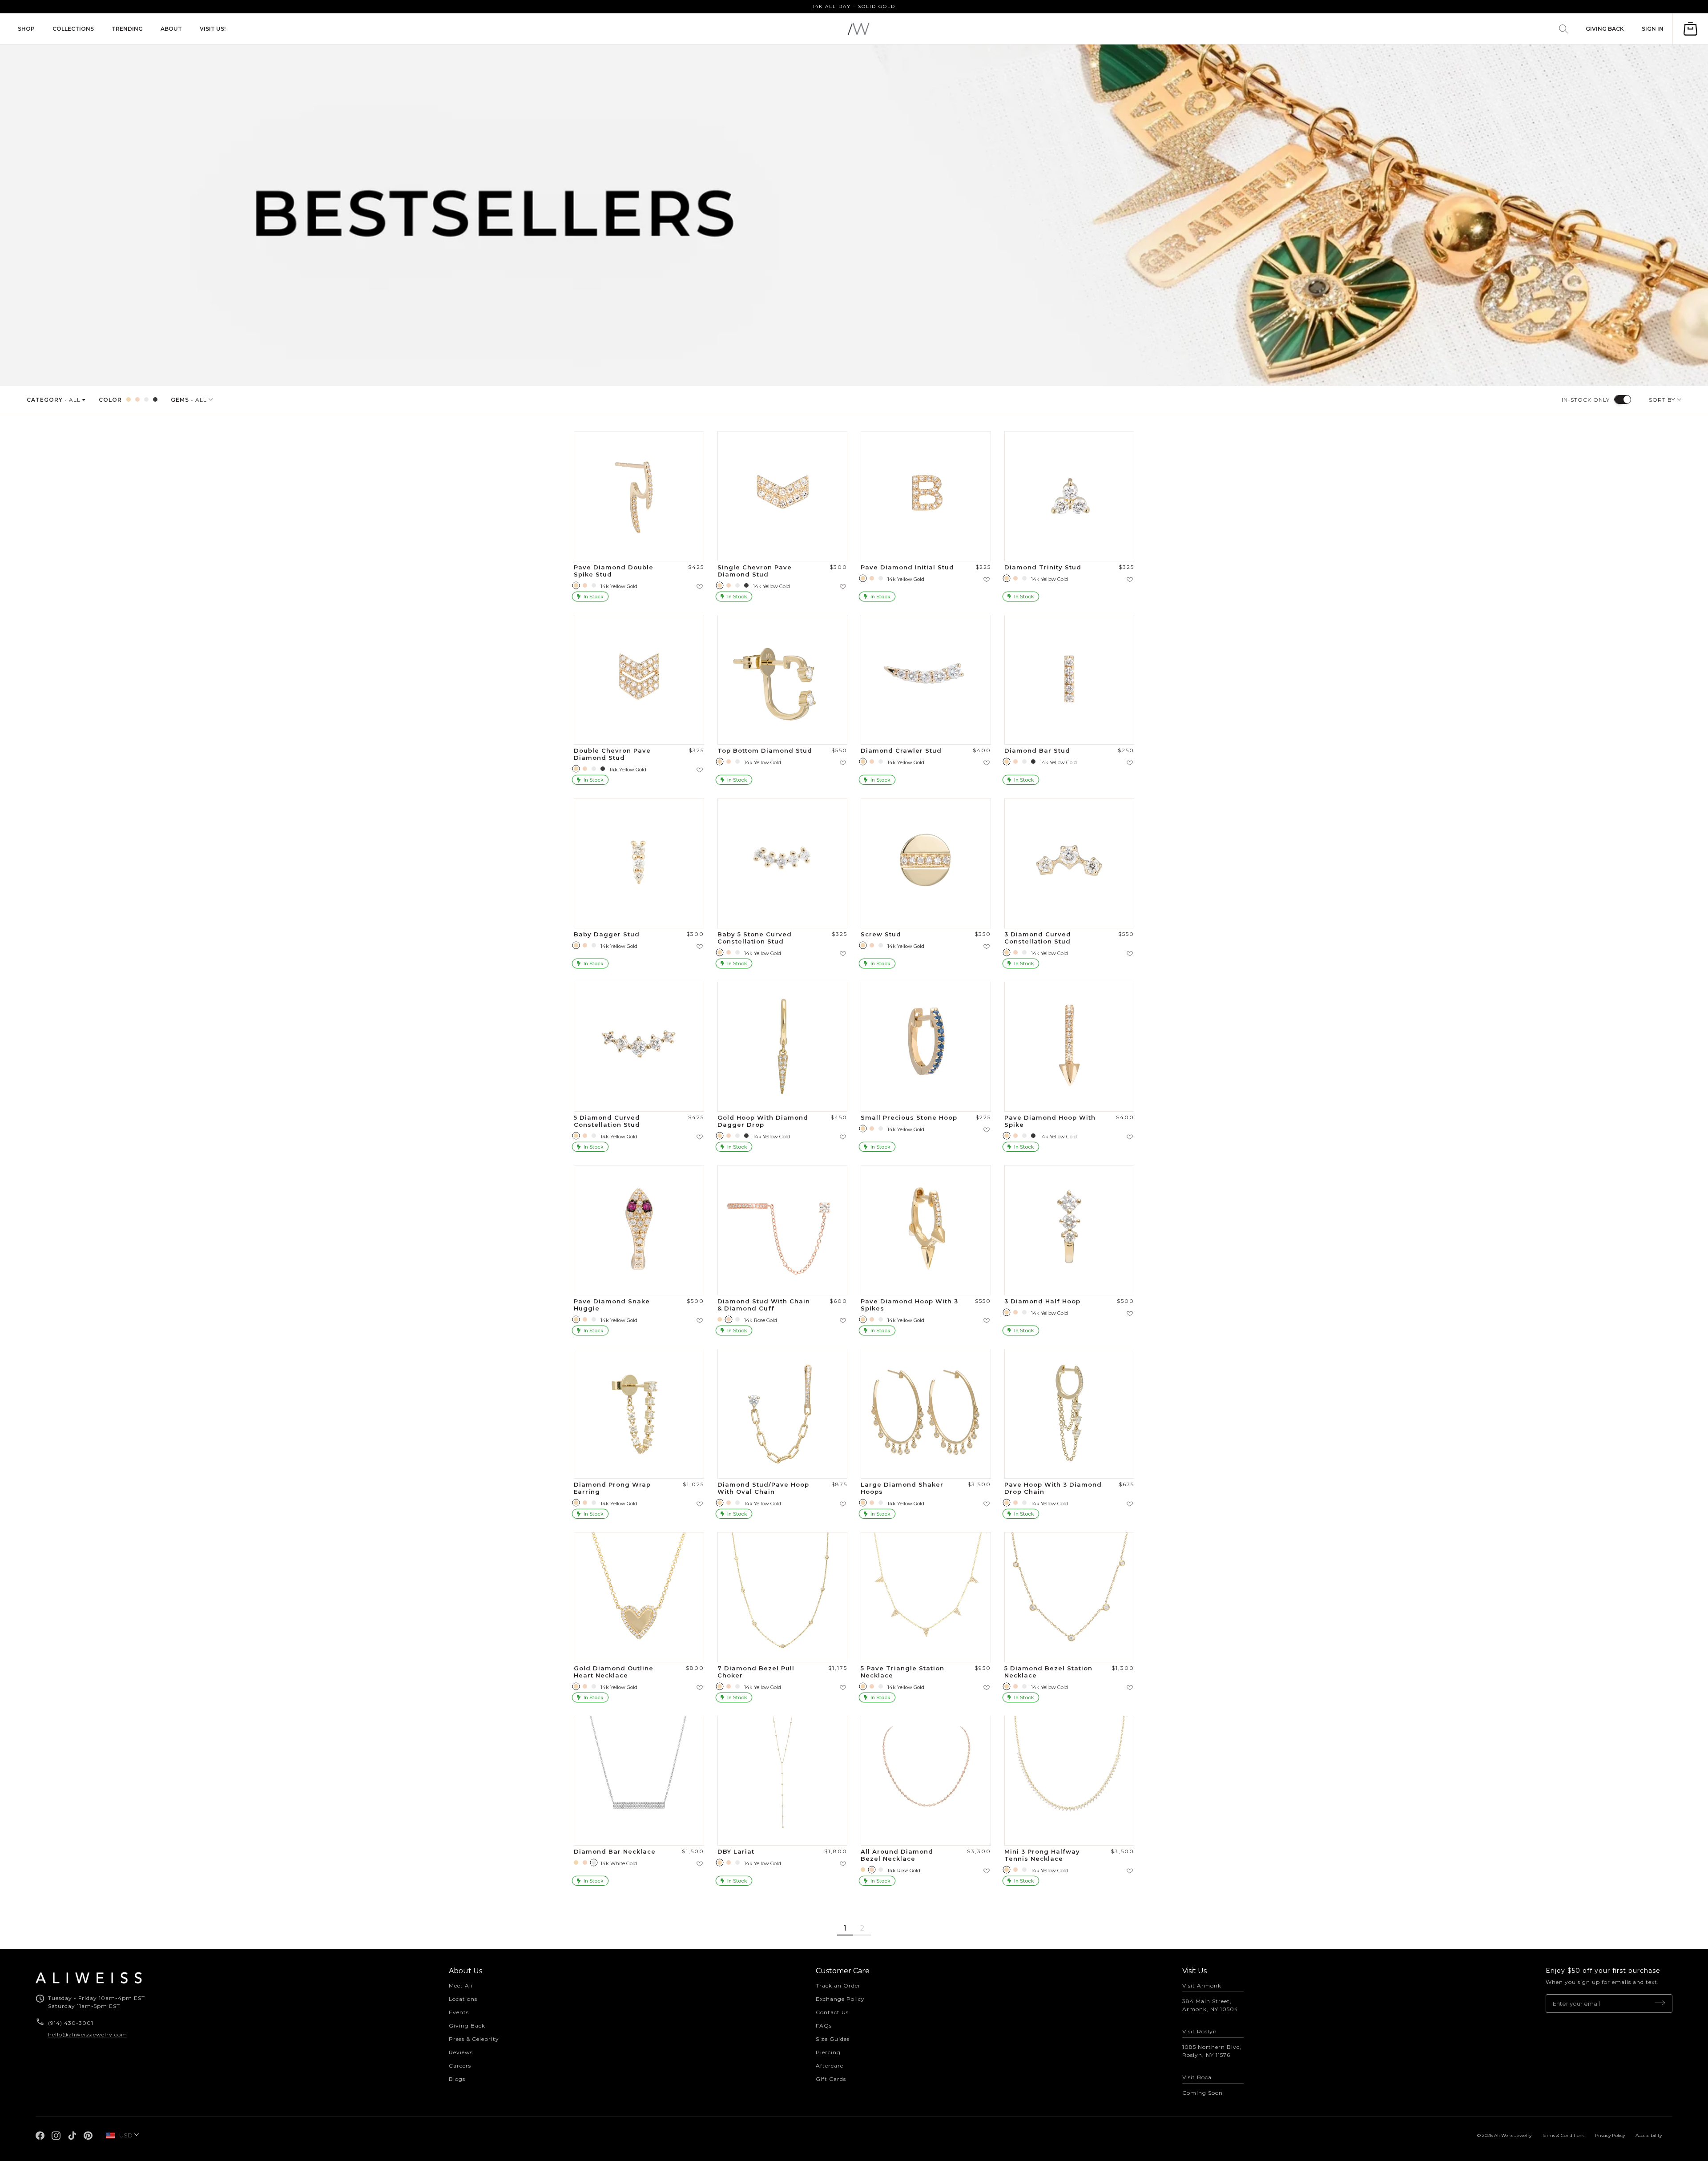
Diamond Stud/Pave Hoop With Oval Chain (763, 1488)
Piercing (828, 2052)
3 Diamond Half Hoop (1042, 1301)
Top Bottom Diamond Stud (765, 750)
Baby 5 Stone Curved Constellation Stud (755, 938)
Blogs (457, 2079)
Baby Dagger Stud (607, 934)
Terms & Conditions (1563, 2135)
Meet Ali (461, 1986)
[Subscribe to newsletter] (1660, 2004)
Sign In (1653, 29)
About (171, 29)
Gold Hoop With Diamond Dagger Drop (763, 1121)
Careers (460, 2066)
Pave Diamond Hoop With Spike (1050, 1121)
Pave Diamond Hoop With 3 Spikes (909, 1305)
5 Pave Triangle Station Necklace (902, 1672)
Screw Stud (881, 934)
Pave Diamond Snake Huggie (612, 1305)
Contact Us (832, 2012)
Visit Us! (213, 29)
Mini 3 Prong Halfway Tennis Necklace (1042, 1855)
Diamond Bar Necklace (615, 1851)
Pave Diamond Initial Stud (907, 567)
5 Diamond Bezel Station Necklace (1048, 1672)
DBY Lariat (736, 1851)
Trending (127, 29)
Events (459, 2012)
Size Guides (833, 2039)
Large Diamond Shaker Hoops (902, 1488)
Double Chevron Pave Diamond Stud (612, 754)
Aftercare (830, 2066)
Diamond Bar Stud (1037, 750)
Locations (463, 1999)
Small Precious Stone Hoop (909, 1117)
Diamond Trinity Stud (1043, 567)
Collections (73, 29)
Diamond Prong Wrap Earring (612, 1488)
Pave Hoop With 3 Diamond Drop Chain (1053, 1488)
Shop (26, 29)
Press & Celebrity (474, 2039)
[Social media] (40, 2136)
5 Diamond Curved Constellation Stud (607, 1121)
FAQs (824, 2026)
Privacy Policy (1610, 2135)
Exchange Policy (840, 1999)
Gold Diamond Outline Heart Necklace (614, 1672)
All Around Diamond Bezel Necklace (897, 1855)
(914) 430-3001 (72, 2023)
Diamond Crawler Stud (901, 750)
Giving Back (1605, 29)
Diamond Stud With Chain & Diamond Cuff (764, 1305)
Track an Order (838, 1986)
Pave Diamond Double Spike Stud (614, 571)
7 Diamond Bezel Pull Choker (756, 1672)
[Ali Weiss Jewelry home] (858, 29)
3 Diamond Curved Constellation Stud (1038, 938)
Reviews (461, 2052)
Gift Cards (831, 2079)
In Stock (594, 597)
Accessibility (1649, 2135)
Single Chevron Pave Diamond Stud (755, 571)
